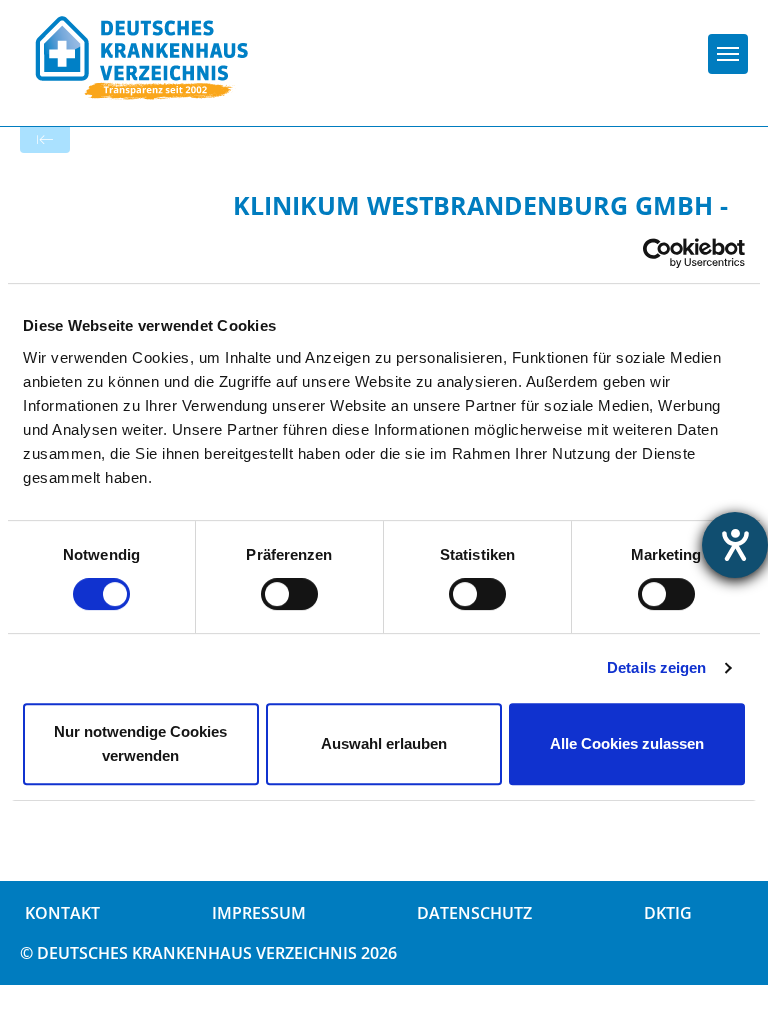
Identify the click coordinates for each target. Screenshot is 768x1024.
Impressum (259, 913)
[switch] (289, 594)
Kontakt (62, 913)
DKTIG (668, 913)
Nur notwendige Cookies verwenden (140, 743)
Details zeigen (656, 667)
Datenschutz (474, 913)
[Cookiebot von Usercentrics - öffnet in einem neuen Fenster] (657, 253)
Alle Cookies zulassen (627, 743)
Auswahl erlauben (384, 743)
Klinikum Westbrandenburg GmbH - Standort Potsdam (480, 220)
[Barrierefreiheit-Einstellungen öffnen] (735, 545)
